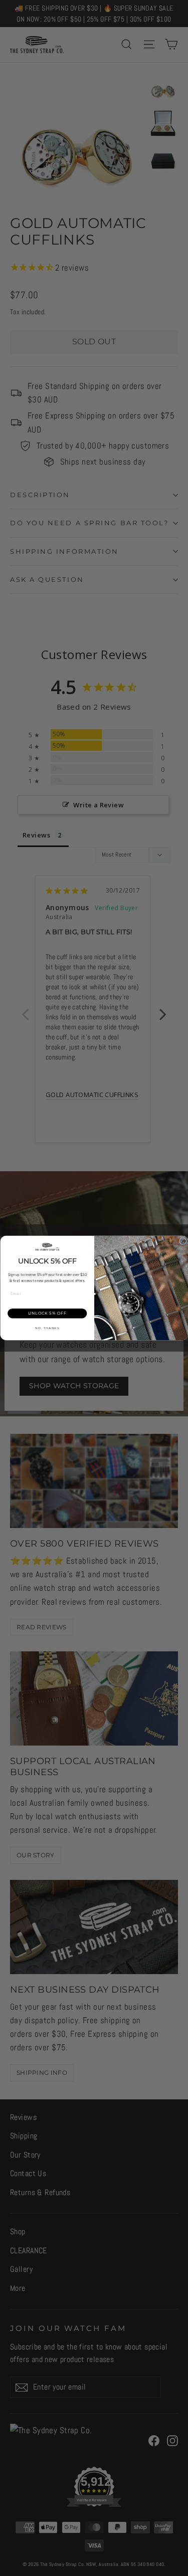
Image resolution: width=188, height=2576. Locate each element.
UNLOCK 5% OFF (47, 1313)
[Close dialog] (182, 1241)
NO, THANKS (47, 1328)
